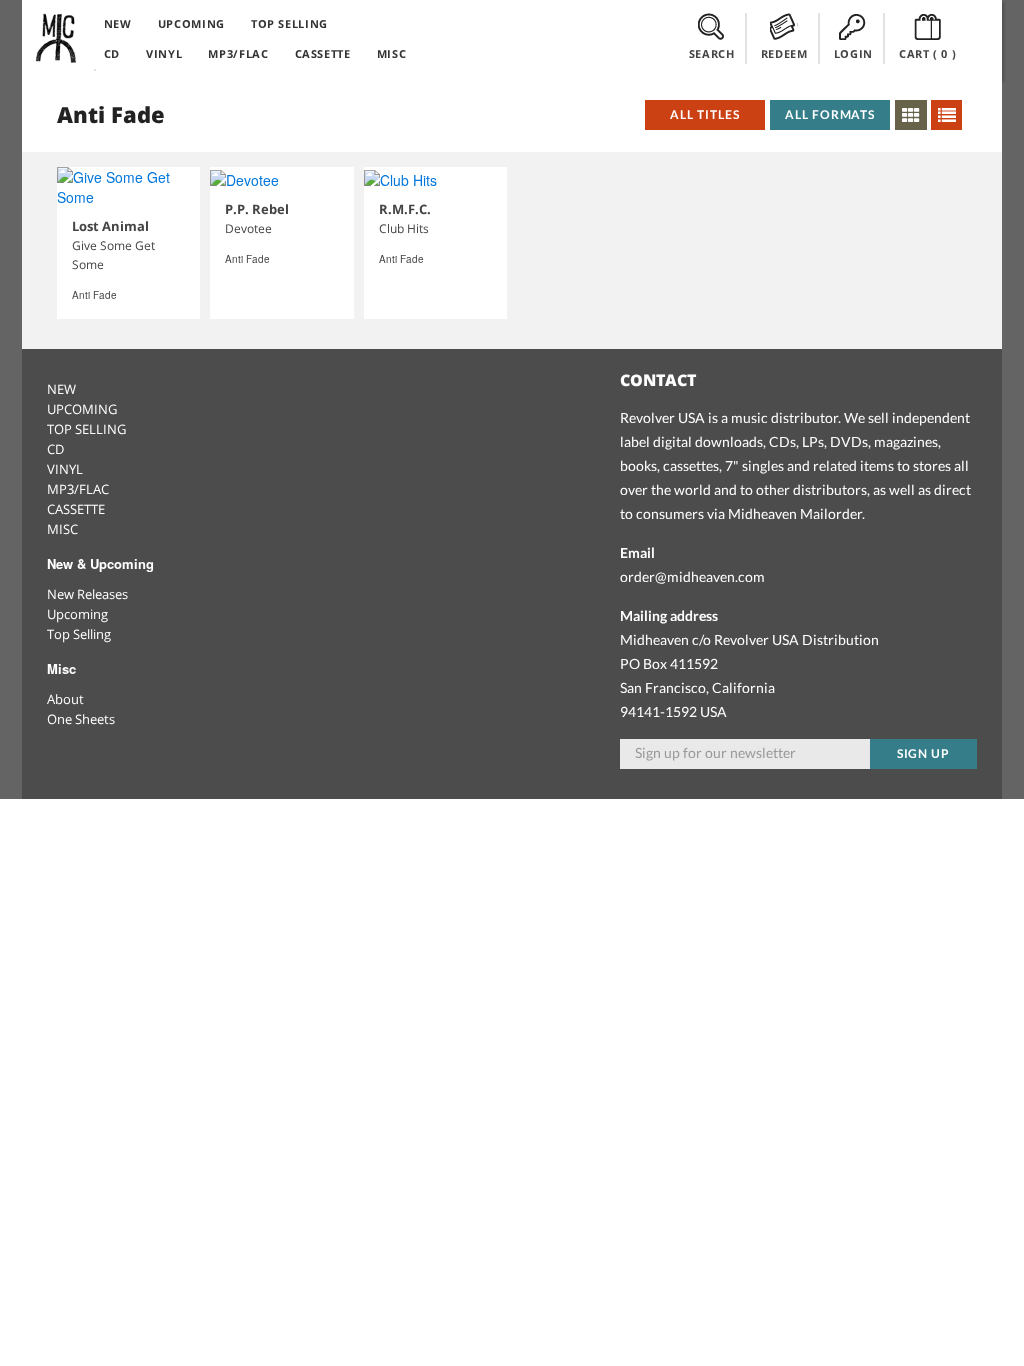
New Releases (87, 594)
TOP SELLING (289, 23)
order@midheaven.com (692, 576)
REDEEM (784, 53)
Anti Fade (94, 295)
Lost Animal (110, 226)
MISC (392, 53)
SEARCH (712, 53)
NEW (118, 23)
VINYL (164, 53)
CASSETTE (323, 53)
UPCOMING (191, 23)
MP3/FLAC (238, 53)
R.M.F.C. (405, 209)
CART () (928, 53)
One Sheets (81, 719)
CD (112, 53)
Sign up (924, 753)
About (65, 699)
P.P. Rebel (257, 209)
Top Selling (79, 634)
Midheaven (57, 38)
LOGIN (853, 53)
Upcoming (77, 614)
